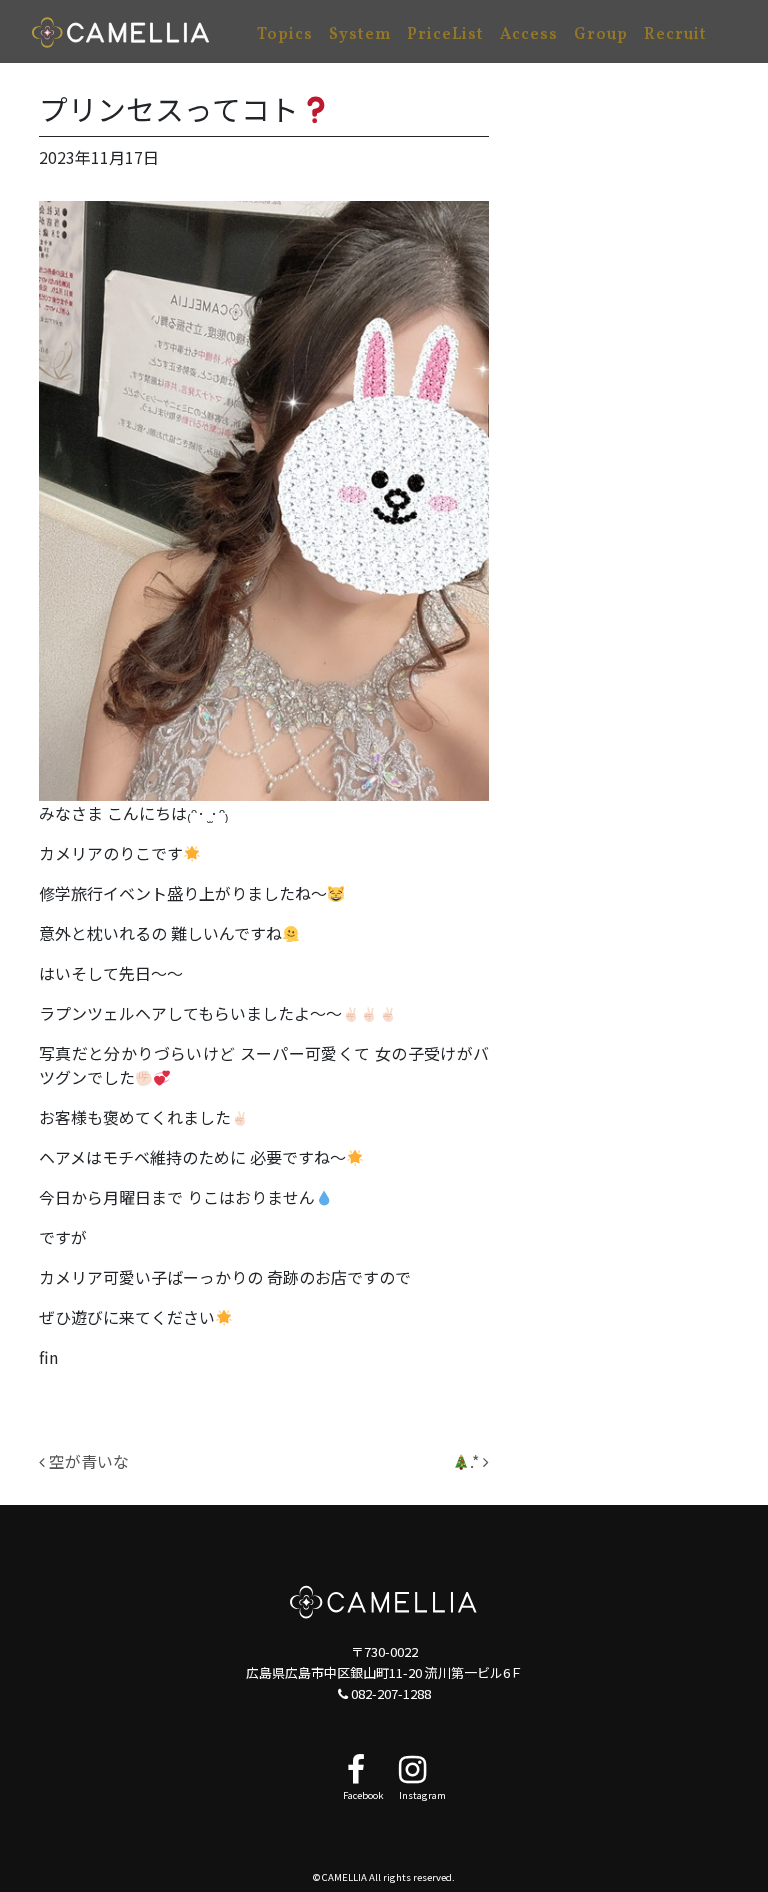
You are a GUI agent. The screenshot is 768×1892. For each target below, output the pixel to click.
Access (529, 35)
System (360, 35)
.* (476, 1461)
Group (601, 35)
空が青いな (87, 1461)
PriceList (445, 35)
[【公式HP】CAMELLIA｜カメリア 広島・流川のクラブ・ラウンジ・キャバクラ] (121, 31)
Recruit (675, 35)
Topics (285, 35)
